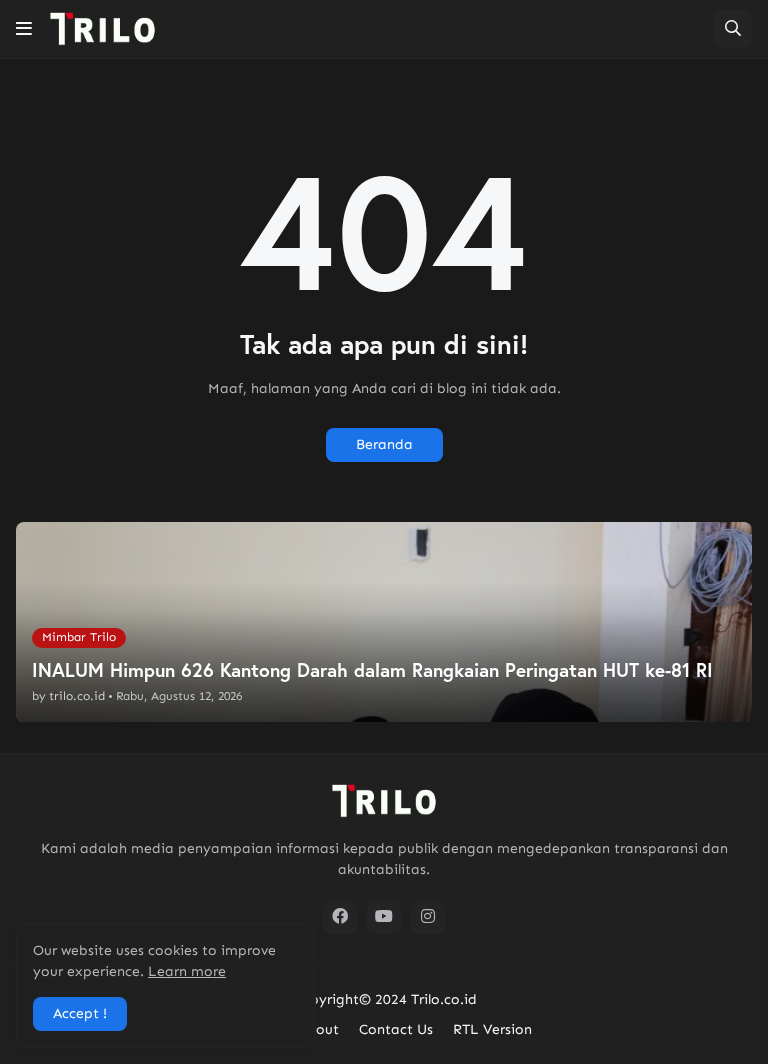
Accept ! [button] (80, 1013)
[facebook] (340, 917)
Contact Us (396, 1029)
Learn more (187, 971)
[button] (24, 29)
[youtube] (384, 917)
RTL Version (492, 1029)
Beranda (384, 444)
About (318, 1029)
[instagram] (428, 917)
